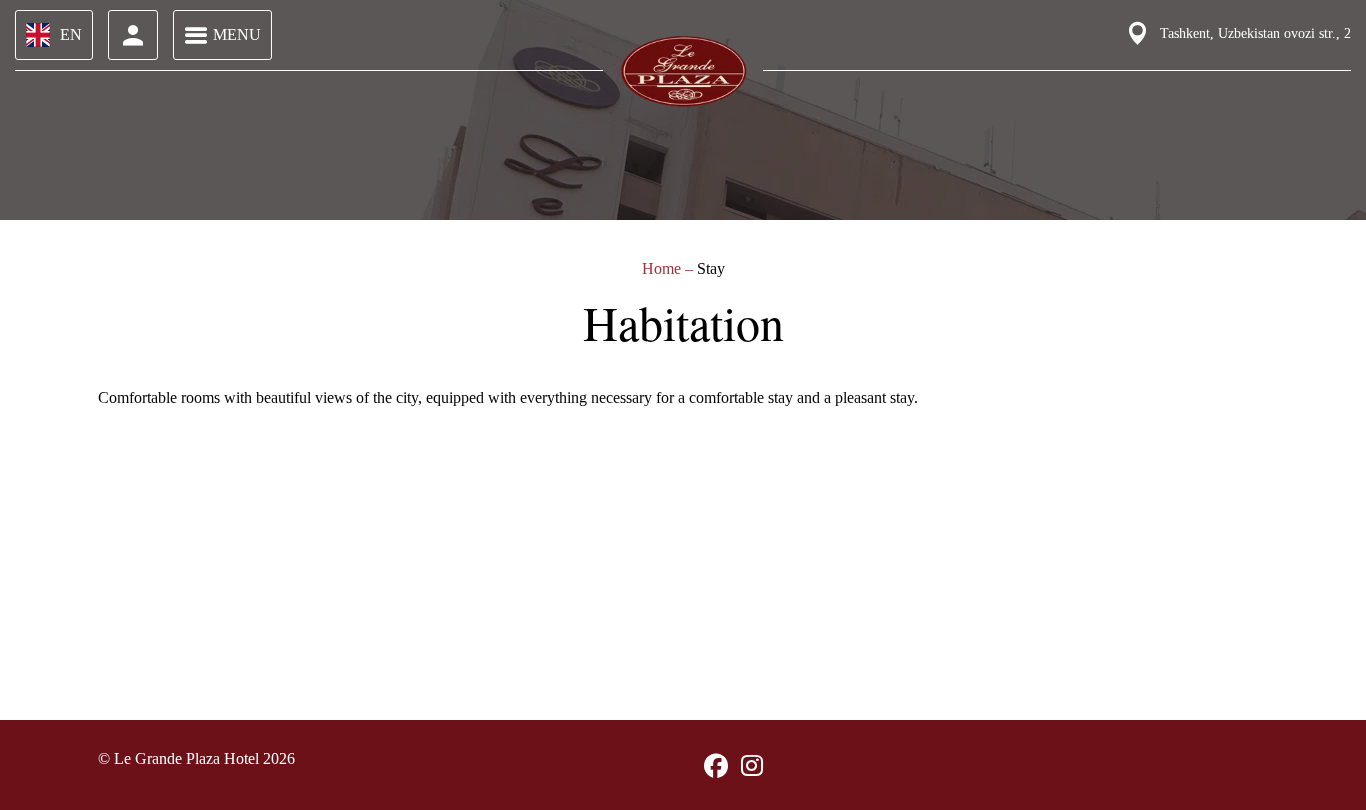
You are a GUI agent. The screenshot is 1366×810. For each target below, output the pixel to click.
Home (663, 268)
